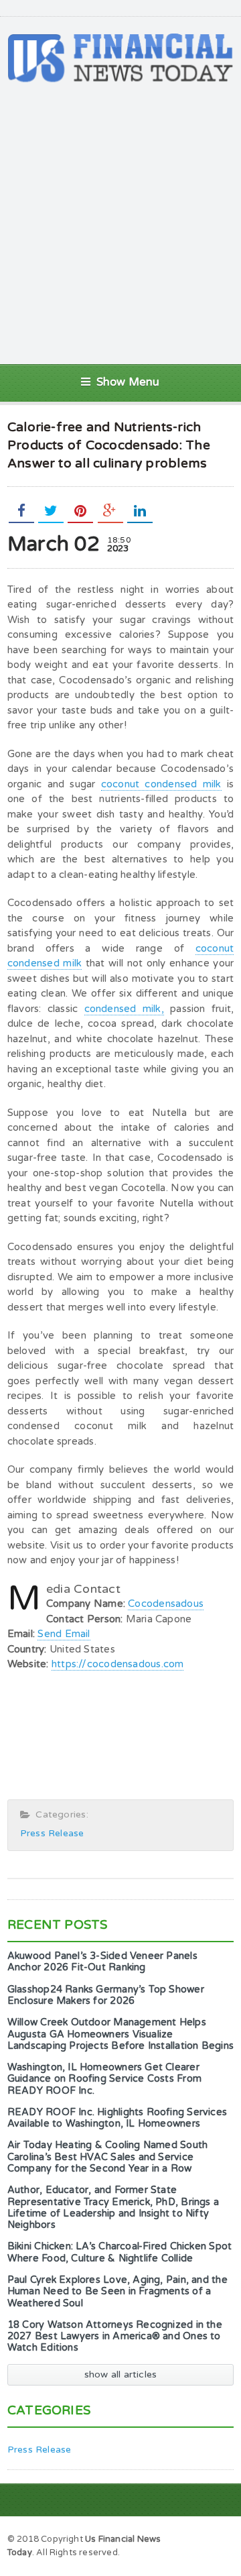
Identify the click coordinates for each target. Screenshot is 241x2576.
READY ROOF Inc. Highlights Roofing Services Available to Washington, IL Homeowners (117, 2118)
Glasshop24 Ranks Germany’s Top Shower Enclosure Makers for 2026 (106, 1995)
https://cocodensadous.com (118, 1664)
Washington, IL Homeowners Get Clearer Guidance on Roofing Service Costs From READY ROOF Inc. (104, 2079)
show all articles (121, 2374)
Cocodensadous (166, 1604)
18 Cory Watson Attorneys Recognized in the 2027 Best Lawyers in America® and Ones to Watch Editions (115, 2337)
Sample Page (200, 2538)
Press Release (52, 1833)
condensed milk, (124, 1009)
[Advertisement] (120, 223)
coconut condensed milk (161, 784)
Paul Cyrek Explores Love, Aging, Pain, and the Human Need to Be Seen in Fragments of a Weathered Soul (117, 2292)
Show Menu (128, 382)
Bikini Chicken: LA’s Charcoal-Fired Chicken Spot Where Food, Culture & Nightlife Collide (119, 2252)
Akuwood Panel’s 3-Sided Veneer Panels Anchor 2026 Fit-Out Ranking (102, 1962)
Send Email (64, 1634)
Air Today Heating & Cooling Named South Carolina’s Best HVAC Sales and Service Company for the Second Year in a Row (107, 2157)
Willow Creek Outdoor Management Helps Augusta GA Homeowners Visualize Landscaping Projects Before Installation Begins (120, 2034)
